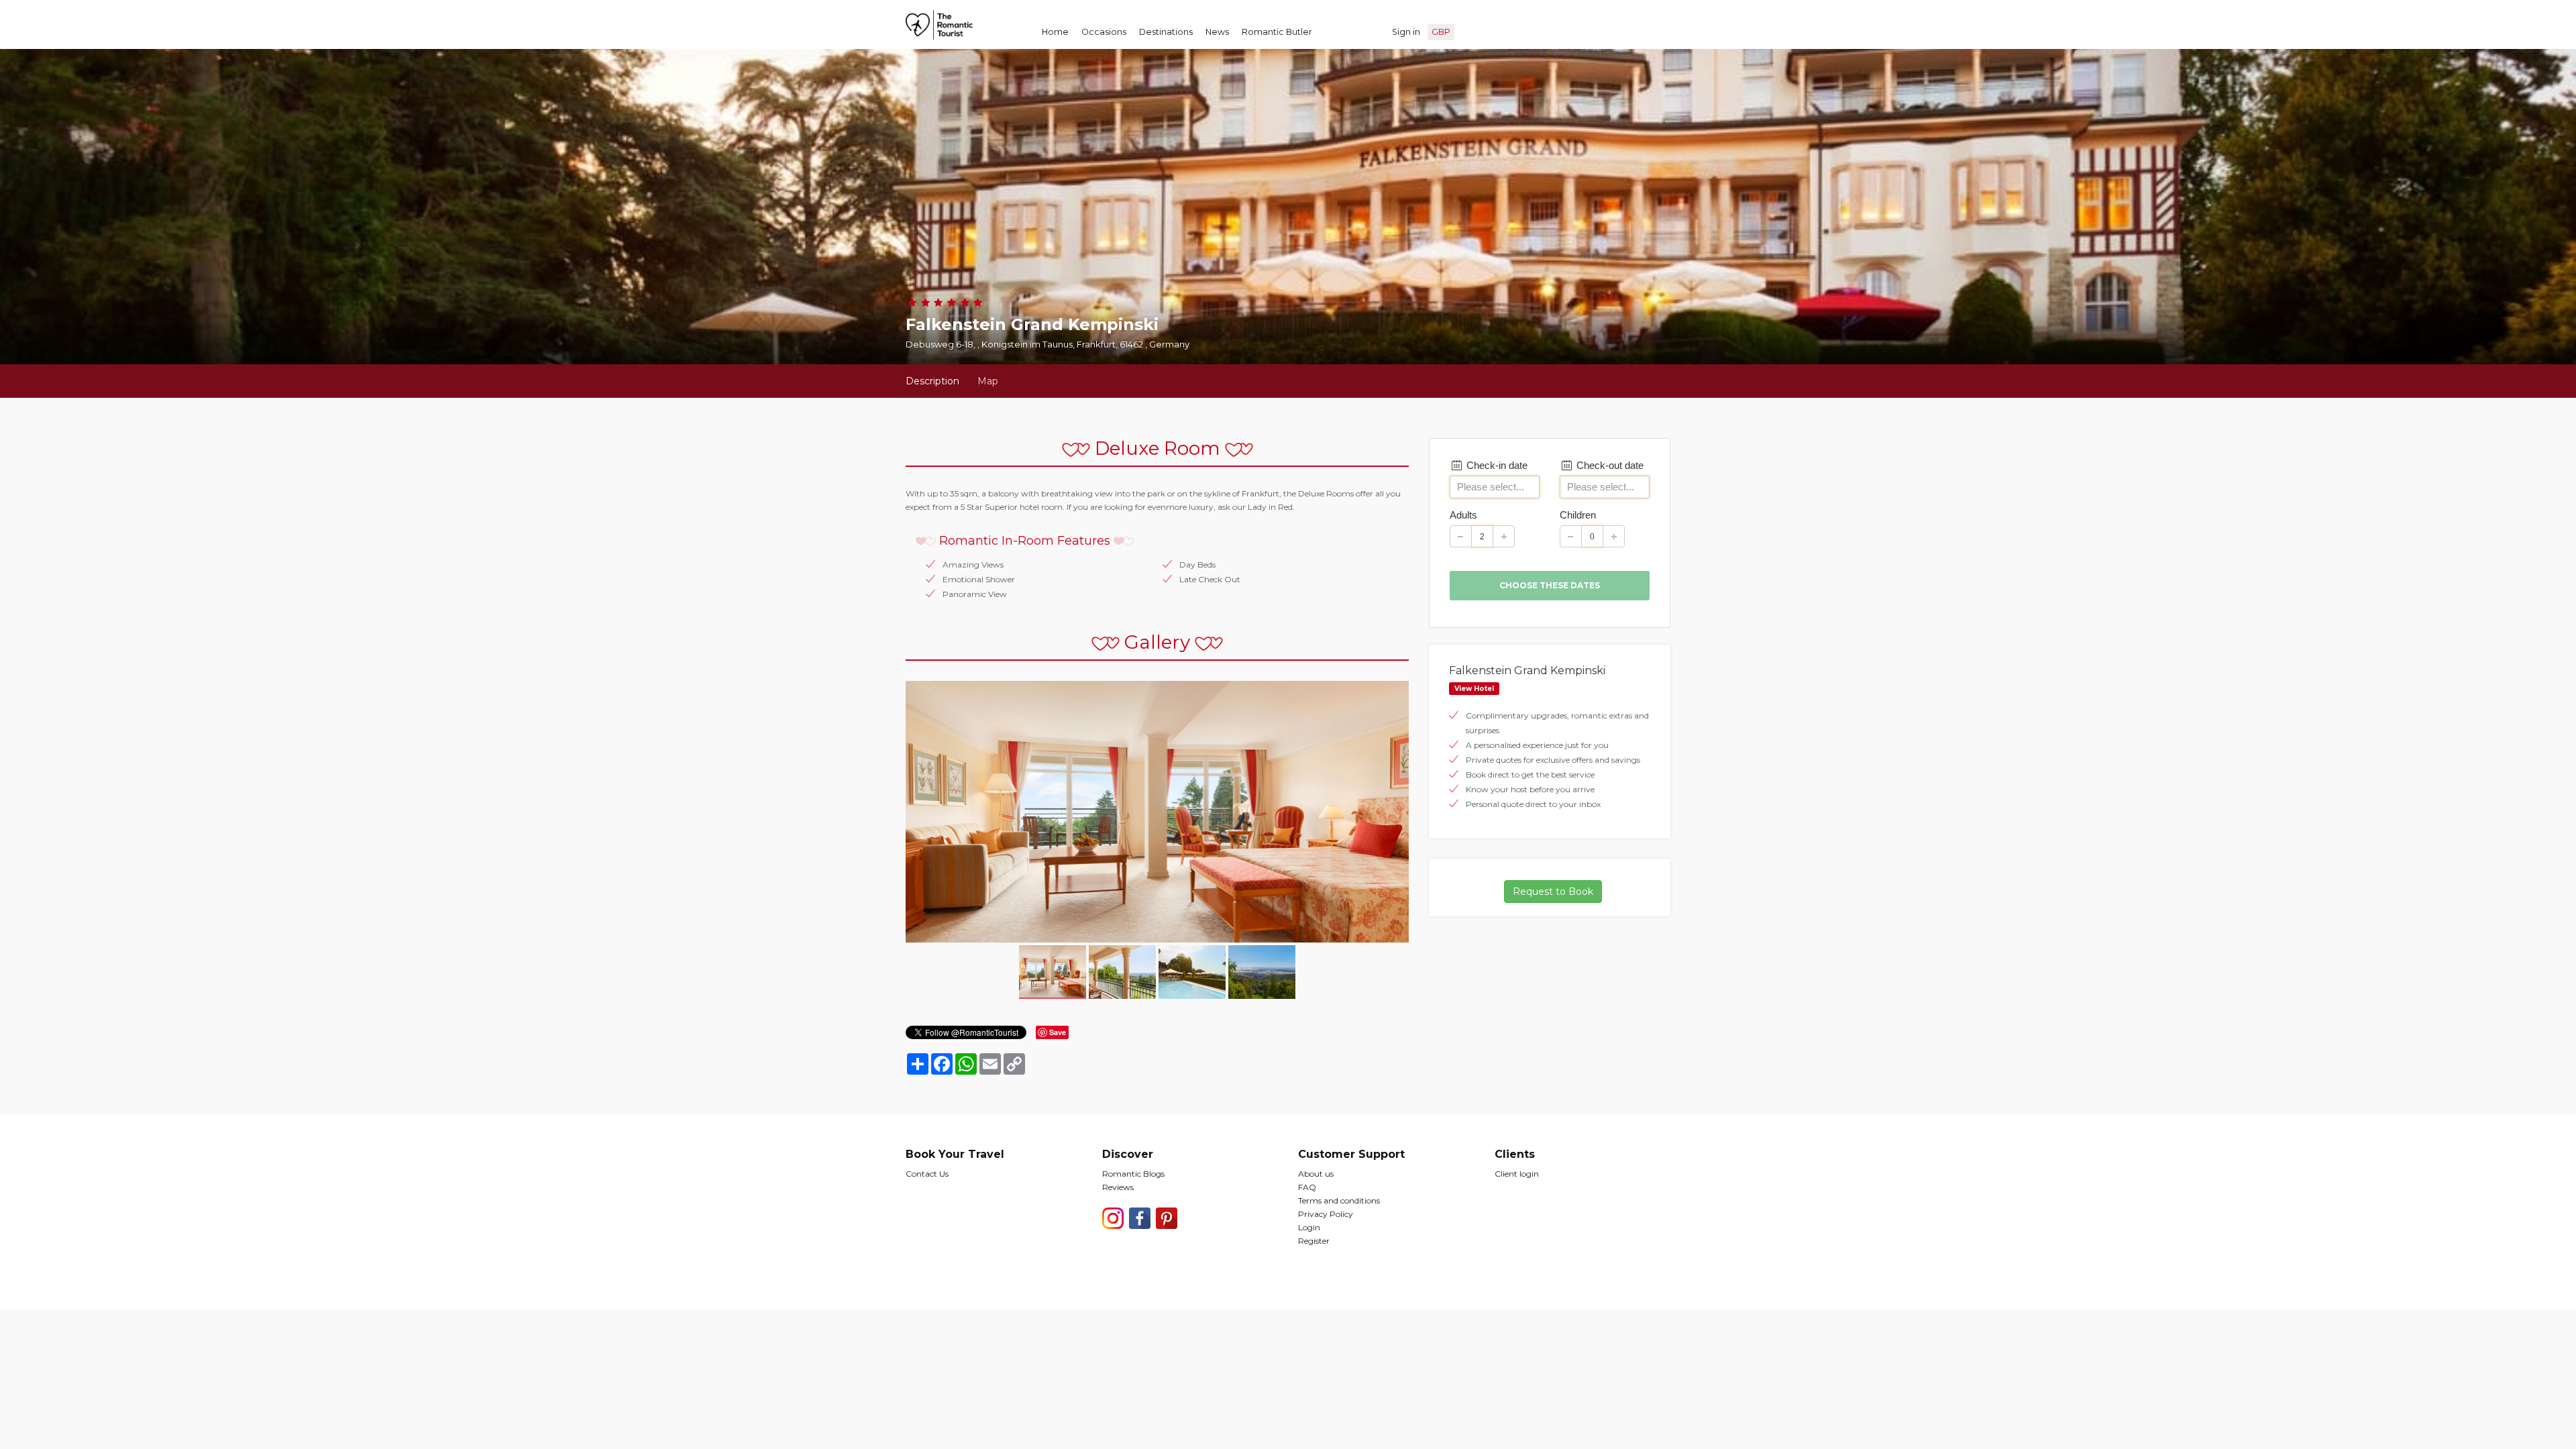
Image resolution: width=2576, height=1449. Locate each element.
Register (1314, 1241)
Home (1055, 32)
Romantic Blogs (1133, 1174)
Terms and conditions (1339, 1200)
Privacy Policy (1326, 1214)
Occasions (1104, 32)
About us (1316, 1174)
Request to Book (1553, 892)
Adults (1463, 515)
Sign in (1406, 32)
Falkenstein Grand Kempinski (1527, 670)
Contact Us (927, 1174)
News (1217, 32)
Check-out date (1609, 465)
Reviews (1118, 1187)
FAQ (1307, 1187)
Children (1578, 515)
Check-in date (1496, 465)
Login (1309, 1227)
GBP (1441, 32)
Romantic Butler (1277, 32)
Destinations (1166, 32)
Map (988, 381)
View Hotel (1474, 689)
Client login (1517, 1174)
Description (932, 381)
